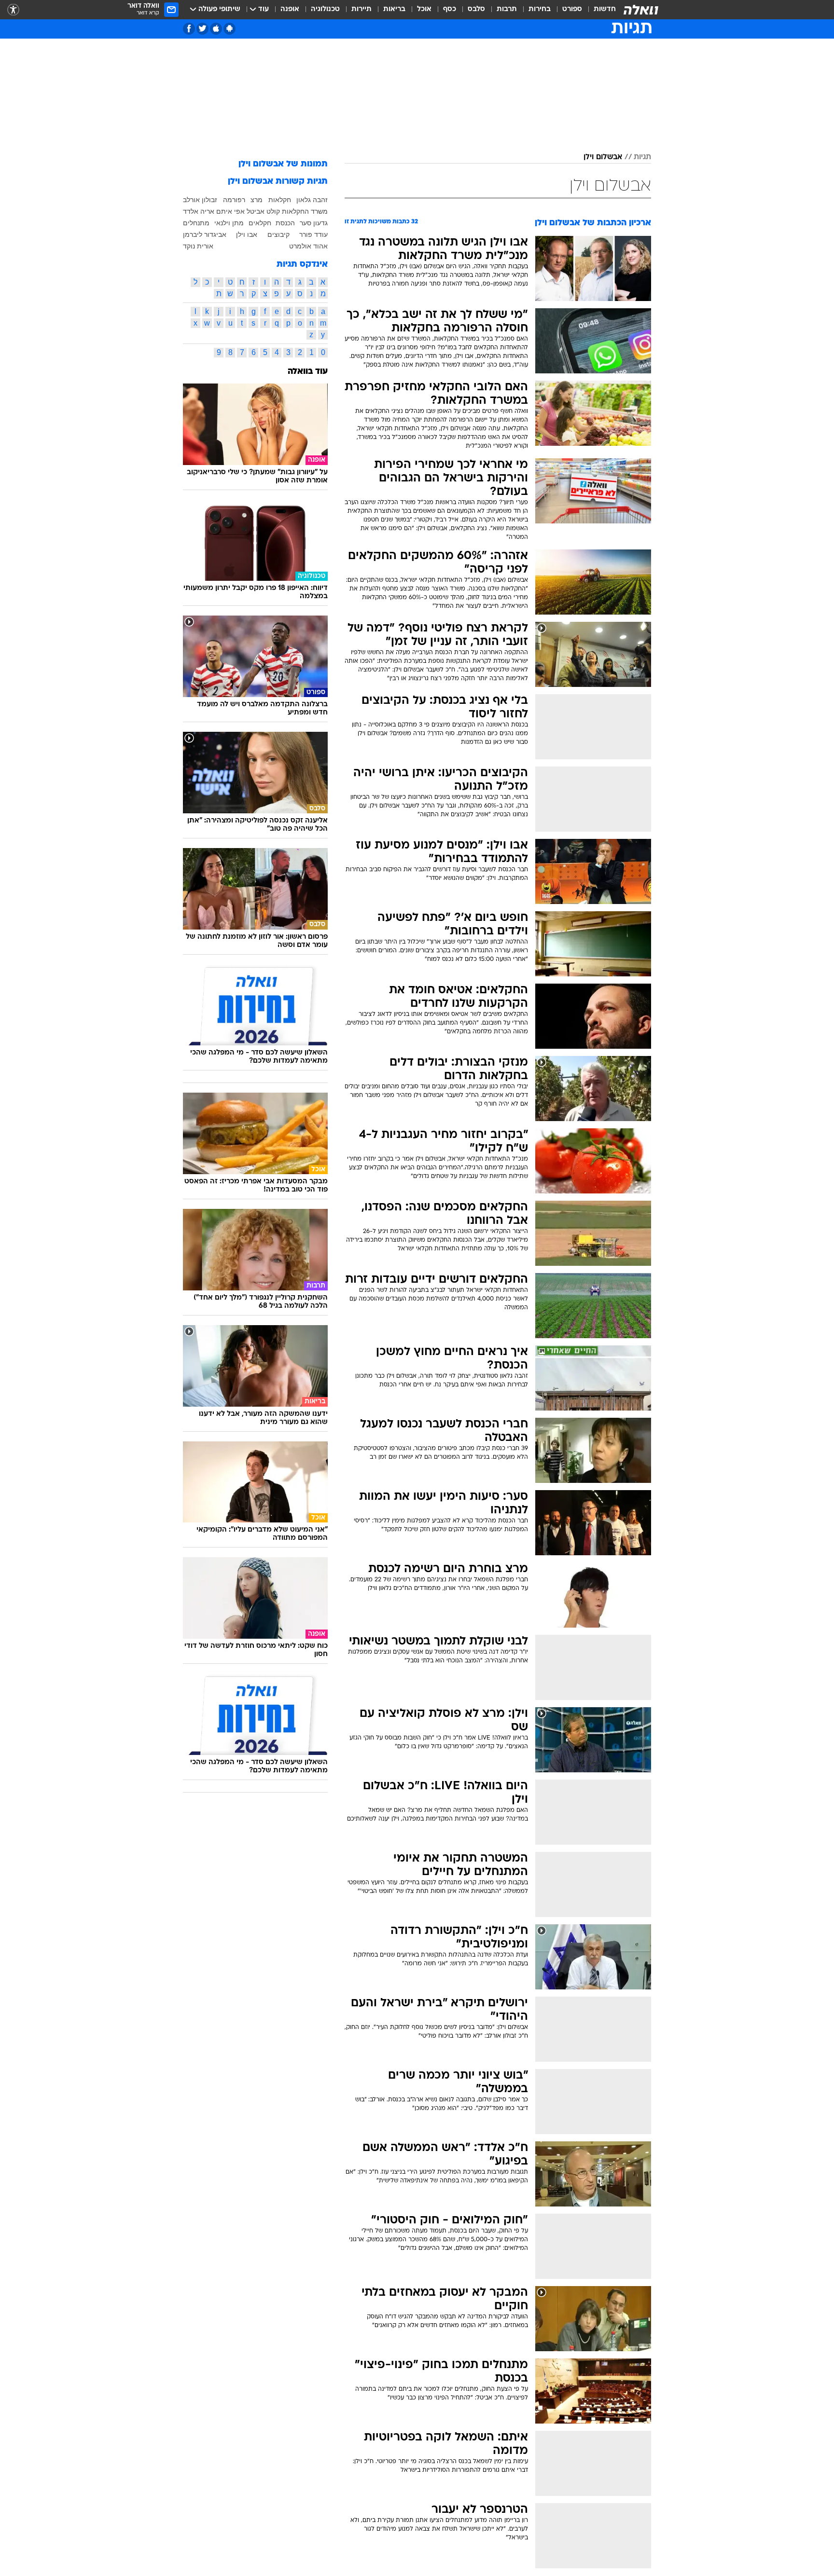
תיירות (361, 9)
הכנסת (285, 223)
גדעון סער (314, 223)
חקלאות (280, 200)
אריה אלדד (199, 211)
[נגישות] (13, 10)
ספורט (572, 9)
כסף (450, 9)
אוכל (424, 9)
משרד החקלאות (305, 211)
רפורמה (234, 200)
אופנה (290, 9)
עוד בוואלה (308, 372)
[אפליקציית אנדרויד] (229, 29)
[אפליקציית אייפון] (216, 29)
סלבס (476, 9)
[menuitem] (599, 10)
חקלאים (260, 223)
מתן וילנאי (229, 223)
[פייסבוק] (189, 29)
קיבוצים (278, 234)
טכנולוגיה (325, 9)
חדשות (605, 9)
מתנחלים (196, 223)
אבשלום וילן (603, 157)
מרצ (257, 200)
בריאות (394, 9)
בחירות (540, 9)
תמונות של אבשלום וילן (283, 164)
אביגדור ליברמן (205, 234)
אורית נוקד (198, 246)
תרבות (507, 9)
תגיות (642, 157)
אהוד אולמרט (308, 246)
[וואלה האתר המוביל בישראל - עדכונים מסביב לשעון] (641, 10)
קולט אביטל (263, 211)
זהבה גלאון (312, 200)
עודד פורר (313, 234)
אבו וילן (247, 234)
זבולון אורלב (200, 200)
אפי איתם (230, 211)
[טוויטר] (202, 29)
